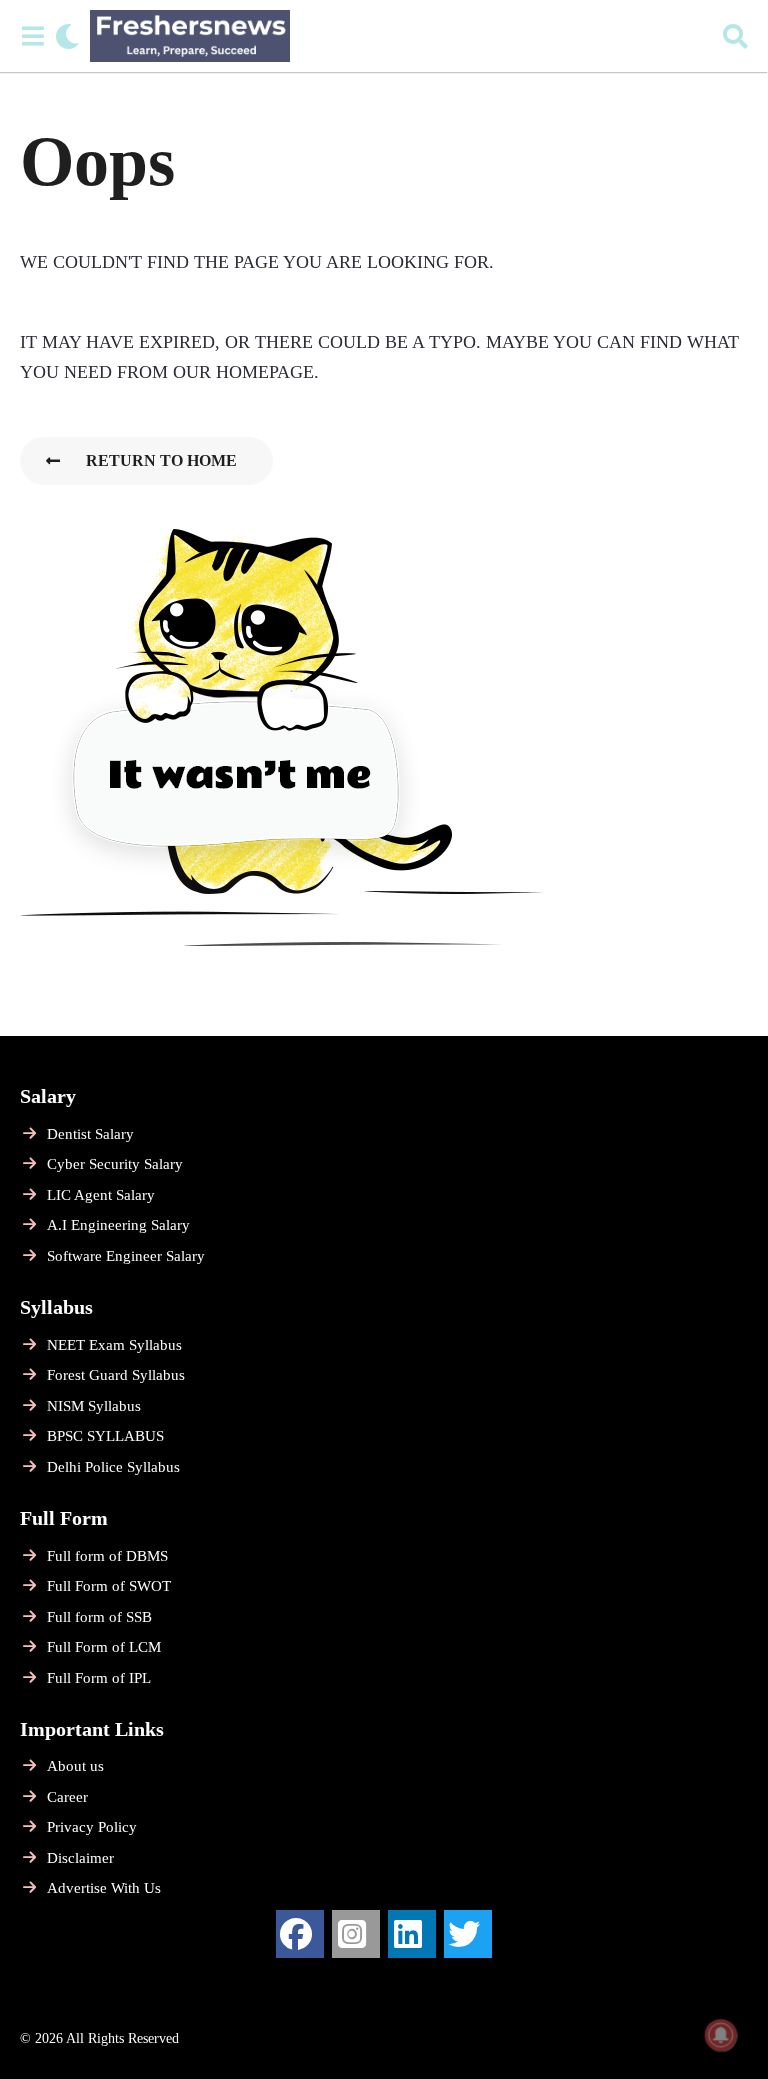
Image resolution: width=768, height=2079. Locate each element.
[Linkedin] (412, 1934)
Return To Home (161, 460)
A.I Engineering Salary (118, 1225)
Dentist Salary (90, 1134)
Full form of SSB (99, 1617)
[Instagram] (356, 1934)
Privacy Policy (92, 1827)
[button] (32, 36)
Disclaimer (80, 1858)
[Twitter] (468, 1934)
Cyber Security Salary (115, 1164)
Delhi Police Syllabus (113, 1467)
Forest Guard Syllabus (116, 1375)
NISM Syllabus (94, 1406)
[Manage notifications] (721, 2035)
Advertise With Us (104, 1888)
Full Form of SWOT (109, 1586)
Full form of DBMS (107, 1556)
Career (67, 1797)
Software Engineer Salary (126, 1256)
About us (75, 1766)
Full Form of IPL (99, 1678)
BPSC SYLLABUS (105, 1436)
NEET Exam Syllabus (114, 1345)
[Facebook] (300, 1934)
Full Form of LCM (104, 1647)
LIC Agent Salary (101, 1195)
